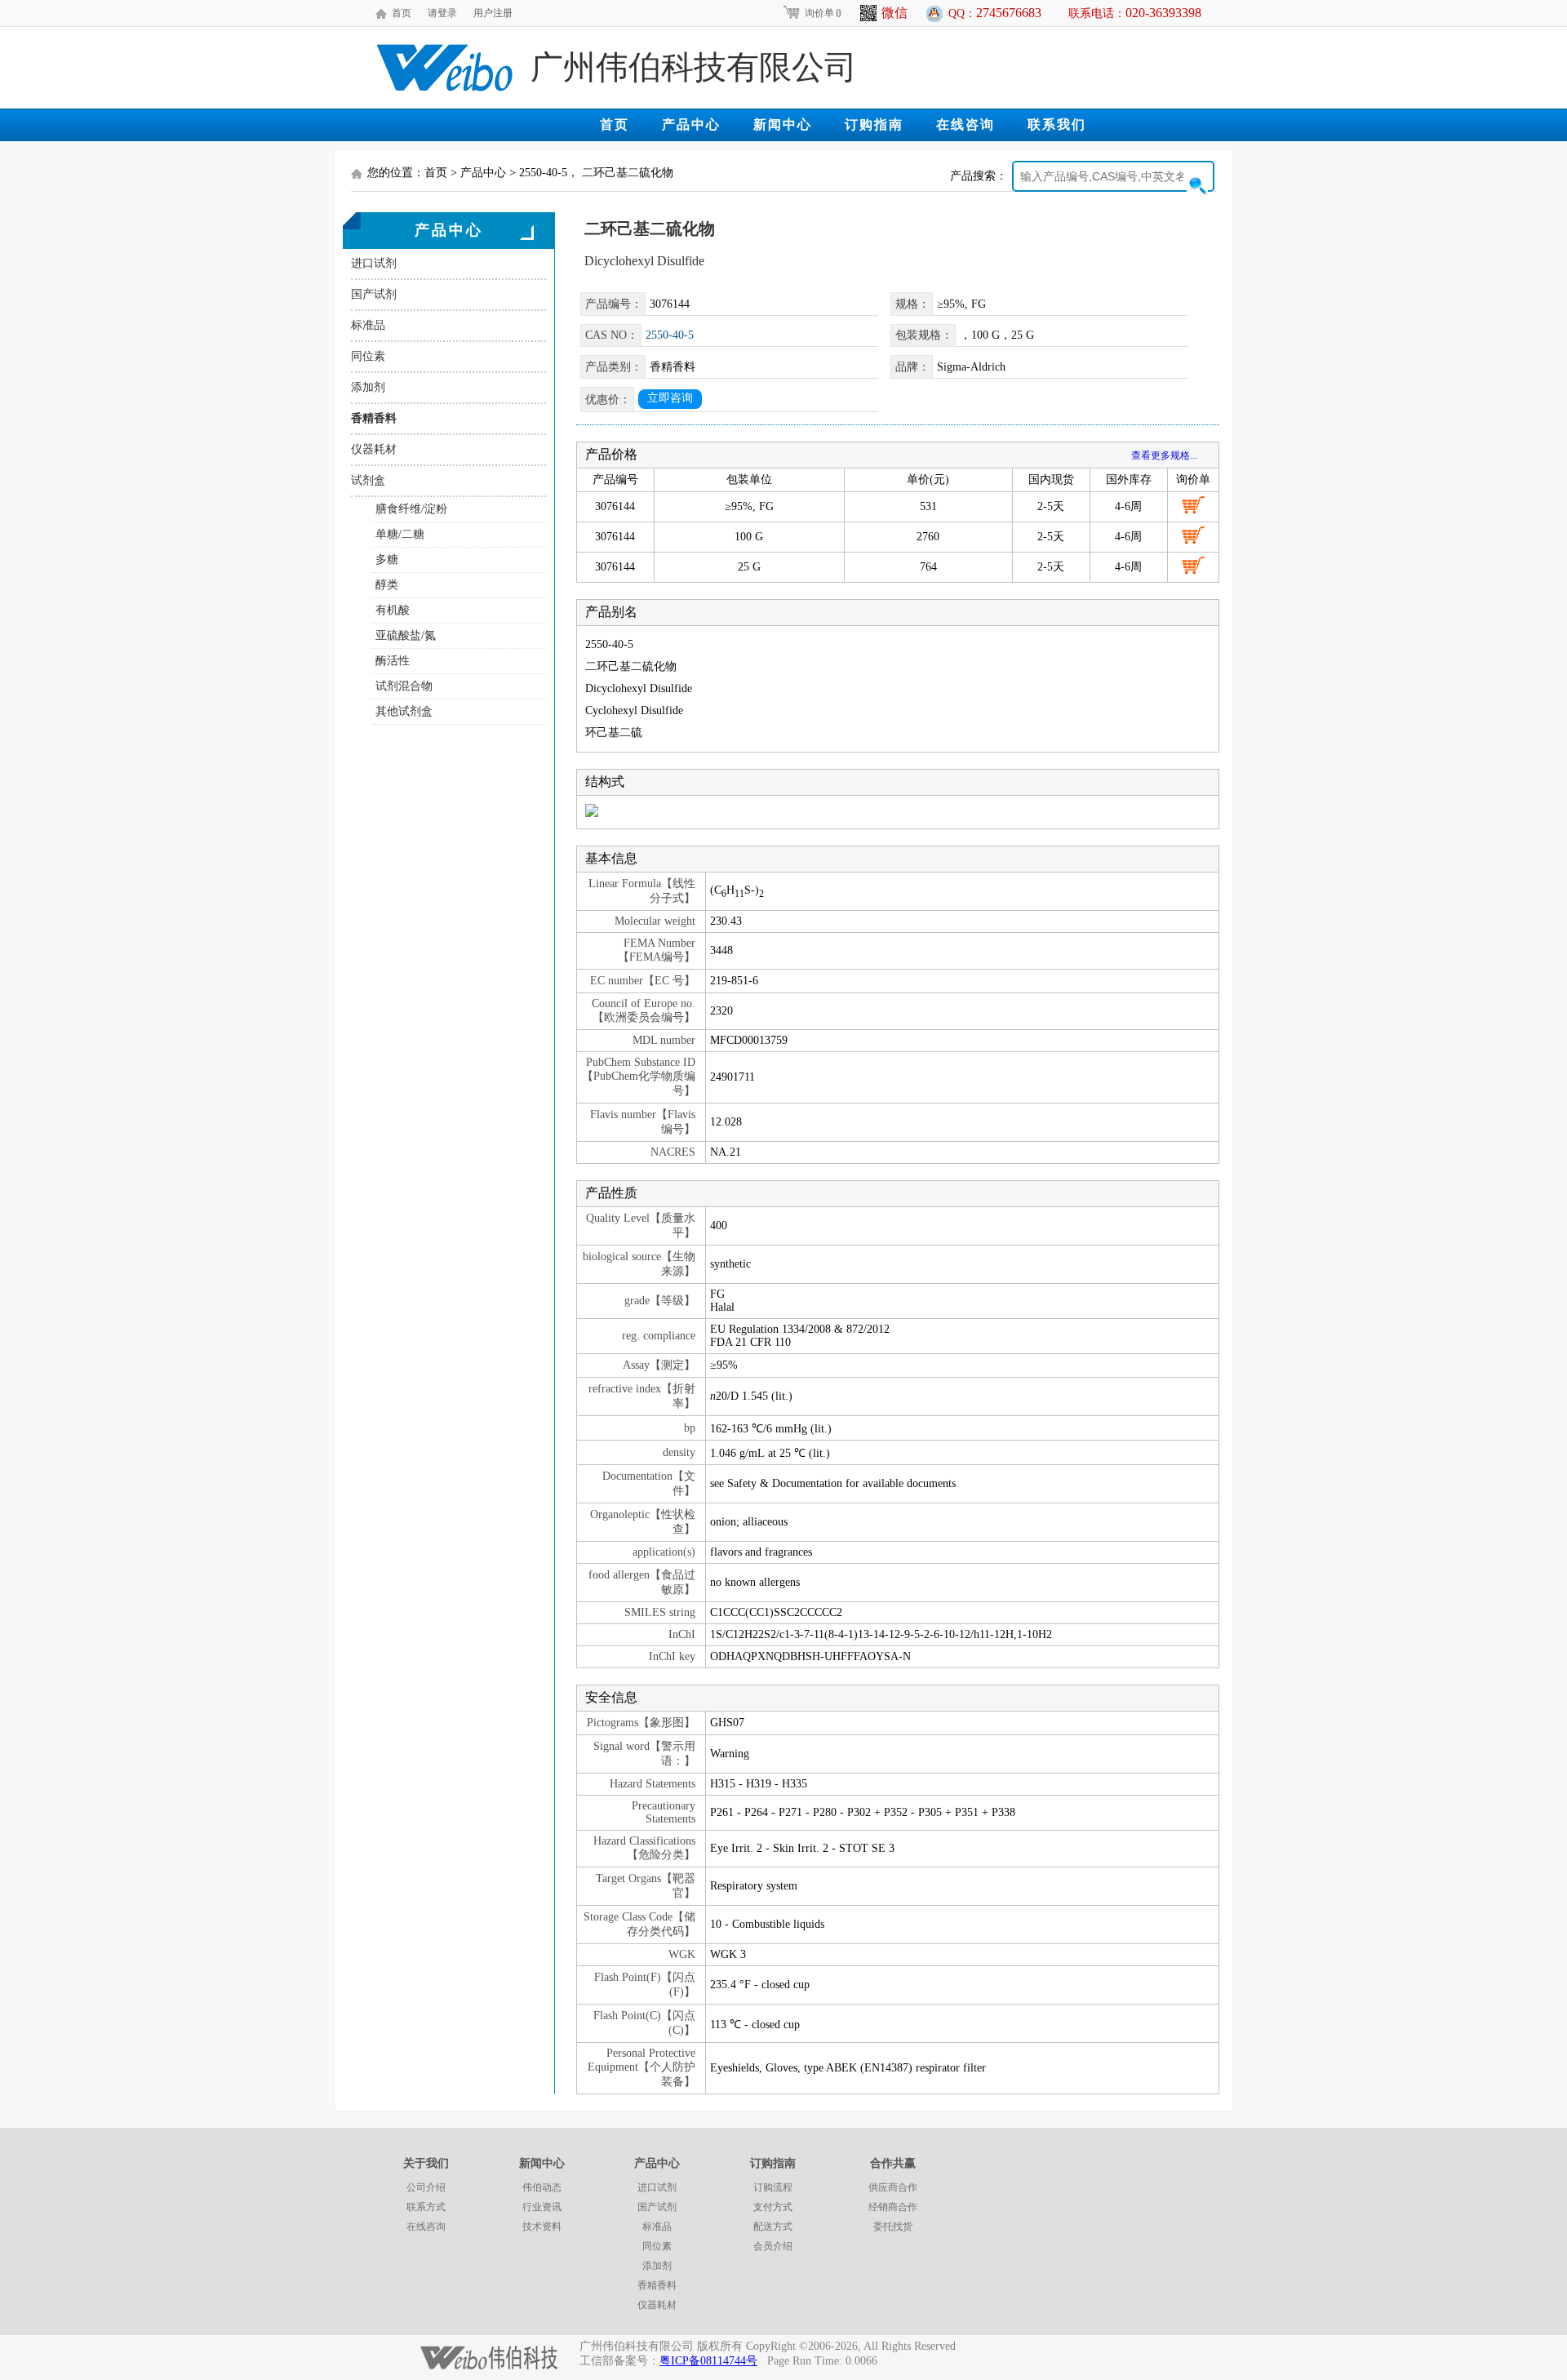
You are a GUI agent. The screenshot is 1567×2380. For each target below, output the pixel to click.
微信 (894, 13)
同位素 (368, 356)
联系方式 (426, 2207)
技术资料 (542, 2227)
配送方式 (773, 2227)
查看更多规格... (1164, 455)
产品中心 (691, 124)
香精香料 (374, 418)
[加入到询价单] (1193, 505)
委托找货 (893, 2227)
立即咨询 (670, 398)
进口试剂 (374, 263)
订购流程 (773, 2187)
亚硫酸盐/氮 (406, 635)
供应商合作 (893, 2187)
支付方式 (773, 2207)
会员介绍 (773, 2246)
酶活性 (393, 661)
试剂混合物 (404, 686)
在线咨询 (966, 124)
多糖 (387, 559)
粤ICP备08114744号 (708, 2361)
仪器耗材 (374, 449)
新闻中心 (783, 124)
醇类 (387, 585)
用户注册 (493, 13)
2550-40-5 (670, 335)
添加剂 (368, 387)
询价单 (823, 13)
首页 (402, 13)
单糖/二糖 (400, 534)
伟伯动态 (542, 2187)
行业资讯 (542, 2207)
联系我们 (1057, 124)
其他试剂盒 (404, 711)
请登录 (442, 13)
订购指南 (874, 124)
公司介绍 (426, 2187)
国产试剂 (374, 294)
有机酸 (393, 610)
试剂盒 (368, 480)
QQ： (995, 13)
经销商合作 (893, 2207)
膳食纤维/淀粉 (411, 509)
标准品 (368, 325)
